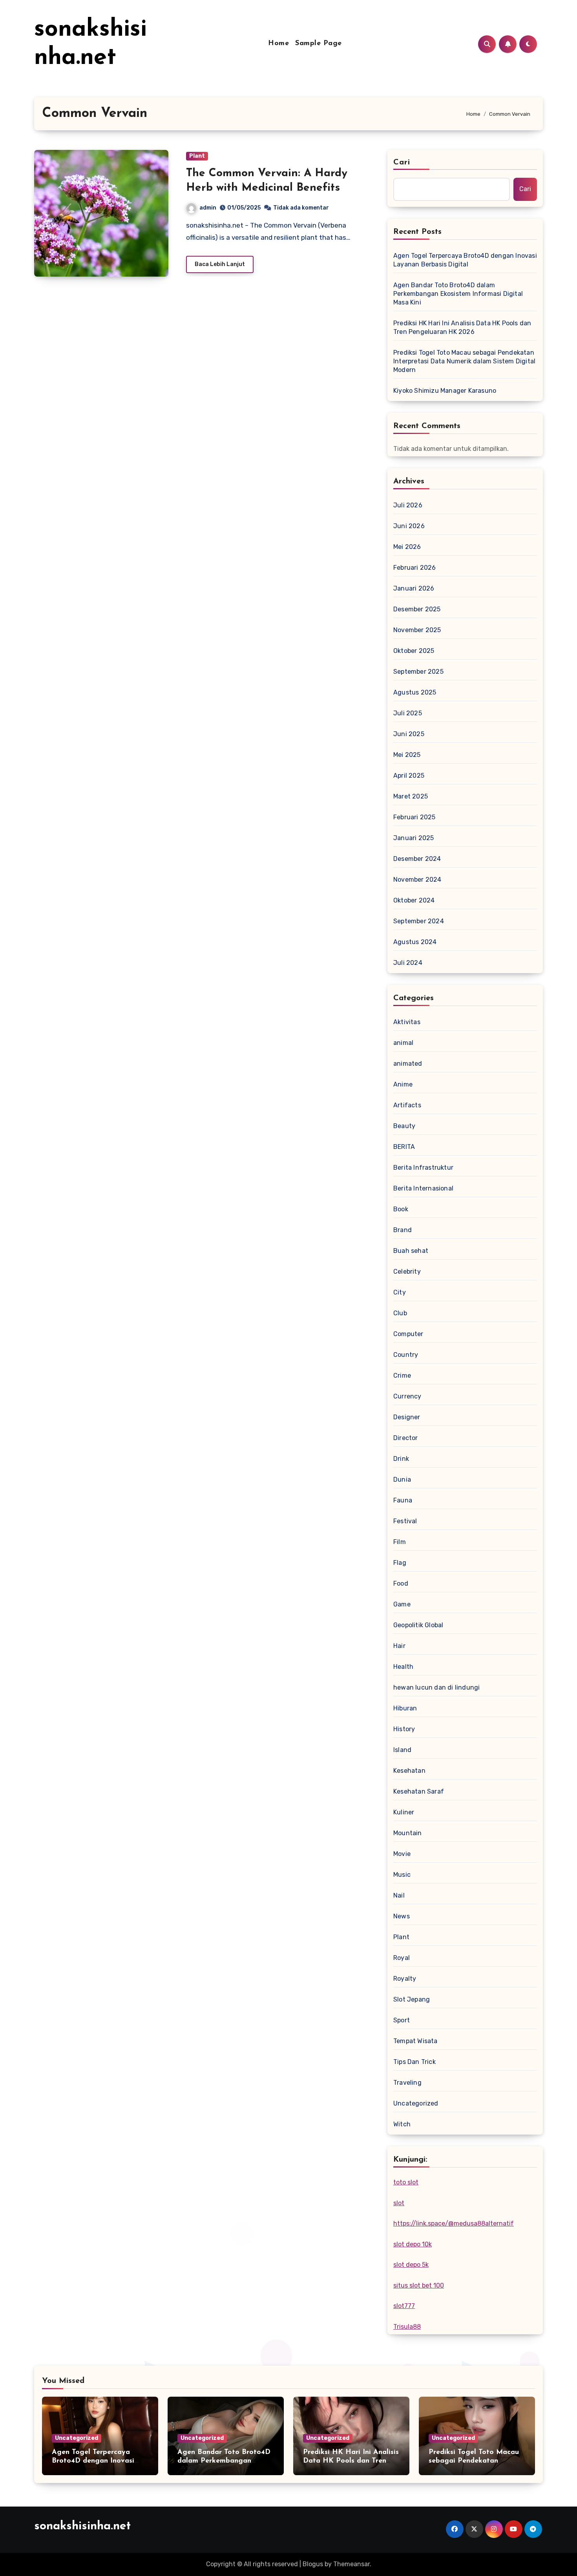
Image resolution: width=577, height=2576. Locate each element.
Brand (403, 1230)
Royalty (405, 1979)
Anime (403, 1084)
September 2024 (419, 921)
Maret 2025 (411, 796)
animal (403, 1043)
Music (402, 1875)
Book (401, 1209)
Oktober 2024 (414, 900)
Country (406, 1355)
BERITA (404, 1147)
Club (400, 1313)
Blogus (313, 2564)
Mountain (408, 1833)
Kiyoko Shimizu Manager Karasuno (445, 391)
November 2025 (417, 630)
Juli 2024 (408, 963)
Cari (402, 162)
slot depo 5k (411, 2265)
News (402, 1916)
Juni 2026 (409, 526)
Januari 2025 (414, 838)
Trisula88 (407, 2327)
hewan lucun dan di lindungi (436, 1687)
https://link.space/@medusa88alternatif (454, 2223)
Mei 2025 (407, 755)
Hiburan (405, 1708)
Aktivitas (407, 1022)
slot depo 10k (413, 2244)
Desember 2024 (417, 859)
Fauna (403, 1500)
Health (403, 1667)
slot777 (404, 2306)
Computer (408, 1334)
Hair (399, 1646)
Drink (401, 1459)
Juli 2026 (408, 505)
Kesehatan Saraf (419, 1791)
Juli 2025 (408, 713)
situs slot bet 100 (419, 2285)
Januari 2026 (414, 588)
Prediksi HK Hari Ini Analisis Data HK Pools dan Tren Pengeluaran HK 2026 (462, 327)
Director (406, 1438)
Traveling (407, 2083)
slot (399, 2203)
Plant (197, 156)
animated (408, 1064)
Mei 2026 (407, 547)
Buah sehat (411, 1251)
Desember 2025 (417, 609)
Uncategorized (416, 2103)
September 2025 (418, 672)
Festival (405, 1521)
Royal (402, 1958)
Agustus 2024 (415, 942)
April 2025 (409, 776)
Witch (402, 2124)
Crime (402, 1376)
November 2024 (417, 880)
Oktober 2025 (414, 651)
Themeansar (351, 2564)
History (404, 1729)
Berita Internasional (423, 1188)
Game (402, 1604)
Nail (399, 1895)
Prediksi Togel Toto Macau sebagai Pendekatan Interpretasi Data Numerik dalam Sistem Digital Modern (464, 361)
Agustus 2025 (415, 692)
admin (208, 208)
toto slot (406, 2182)
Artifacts (407, 1105)
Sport (402, 2020)
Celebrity (407, 1272)
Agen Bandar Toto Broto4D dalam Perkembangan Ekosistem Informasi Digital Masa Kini (458, 294)
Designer (407, 1417)
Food (401, 1583)
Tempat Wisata (415, 2041)
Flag (400, 1563)
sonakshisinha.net (82, 2526)
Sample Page (319, 44)
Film (400, 1542)
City (400, 1292)
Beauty (404, 1126)
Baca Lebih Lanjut (220, 264)
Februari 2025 (414, 817)
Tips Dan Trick (414, 2062)
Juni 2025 (409, 734)
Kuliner (404, 1812)
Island (402, 1750)
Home (278, 44)
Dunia (402, 1479)
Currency (407, 1396)
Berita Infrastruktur (423, 1168)
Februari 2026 (415, 568)
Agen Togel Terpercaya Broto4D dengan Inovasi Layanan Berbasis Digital (465, 260)
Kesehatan (409, 1771)
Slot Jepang (412, 1999)
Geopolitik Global (418, 1625)
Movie (402, 1854)
